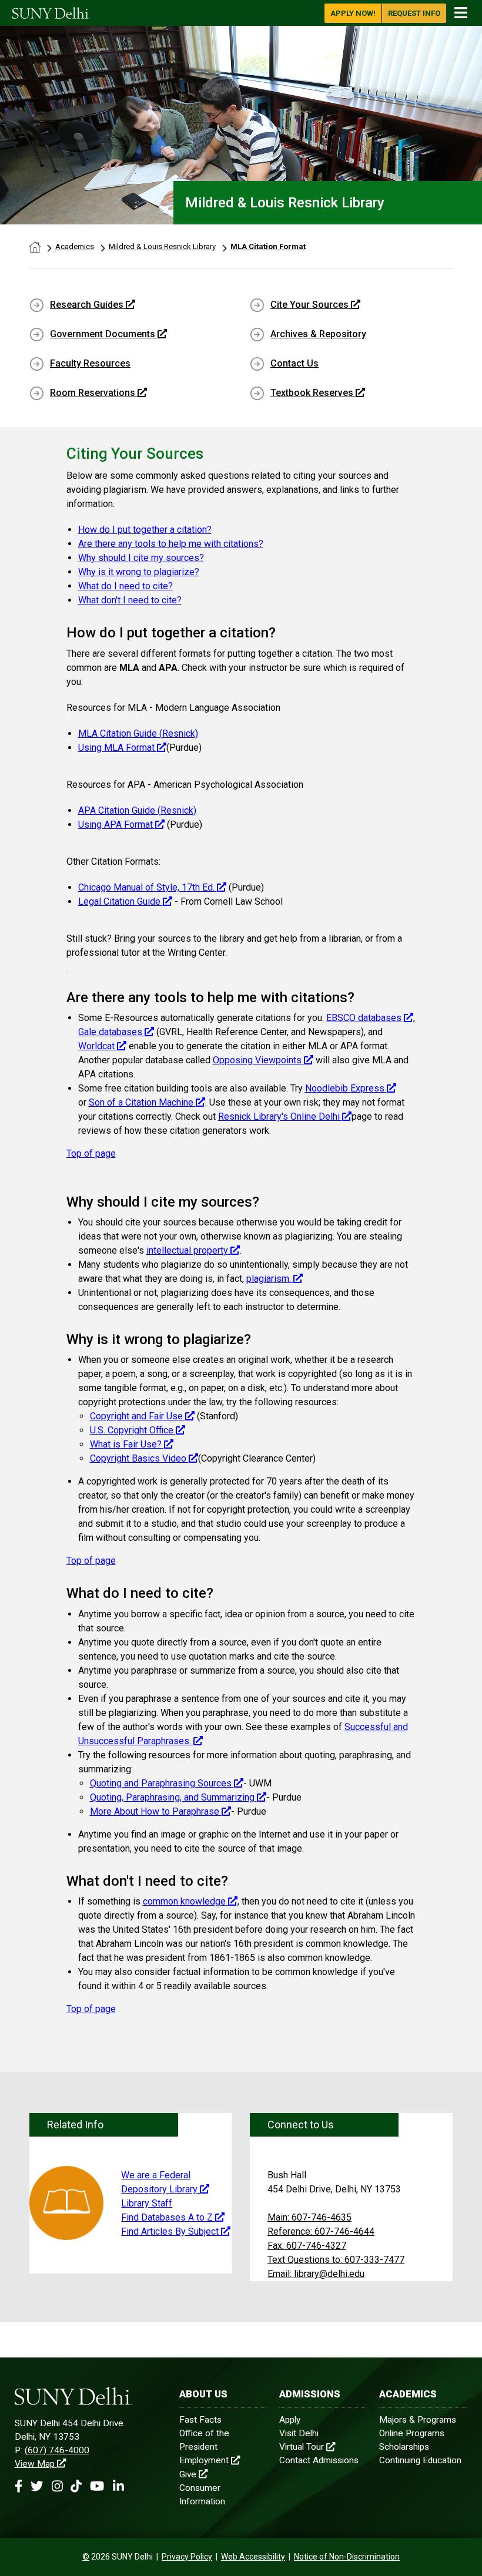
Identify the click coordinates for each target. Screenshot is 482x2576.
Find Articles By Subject (170, 2231)
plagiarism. (269, 1279)
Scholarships (404, 2447)
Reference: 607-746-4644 (321, 2231)
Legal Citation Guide (119, 901)
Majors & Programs (418, 2420)
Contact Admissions (319, 2460)
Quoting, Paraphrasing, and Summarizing (173, 1797)
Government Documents (103, 334)
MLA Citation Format (268, 246)
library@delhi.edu (316, 2274)
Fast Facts (200, 2420)
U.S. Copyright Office (132, 1430)
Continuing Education (420, 2460)
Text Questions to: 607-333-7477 (336, 2260)
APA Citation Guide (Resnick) (137, 810)
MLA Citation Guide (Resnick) (138, 733)
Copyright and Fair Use (136, 1416)
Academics (75, 246)
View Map (35, 2464)
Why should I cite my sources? (141, 558)
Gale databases (110, 1032)
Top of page (91, 1153)
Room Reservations (93, 393)
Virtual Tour (302, 2447)
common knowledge (184, 1901)
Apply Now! (353, 13)
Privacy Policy (187, 2557)
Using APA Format (116, 824)
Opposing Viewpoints (257, 1060)
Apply (290, 2420)
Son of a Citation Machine (141, 1102)
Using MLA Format (118, 748)
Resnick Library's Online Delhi (280, 1116)
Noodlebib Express (345, 1088)
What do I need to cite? (125, 586)
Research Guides (87, 305)
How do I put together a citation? (145, 530)
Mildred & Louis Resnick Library (162, 246)
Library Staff (147, 2203)
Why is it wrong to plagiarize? (139, 572)
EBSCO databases (364, 1018)
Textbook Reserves (312, 393)
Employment (204, 2460)
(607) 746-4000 (57, 2450)
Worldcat (96, 1046)
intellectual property (187, 1250)
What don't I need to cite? (130, 600)
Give (188, 2474)
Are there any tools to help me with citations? (171, 544)
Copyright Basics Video (139, 1458)
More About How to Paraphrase (156, 1811)
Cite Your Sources (309, 305)
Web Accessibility (253, 2557)
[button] (19, 2486)
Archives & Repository (318, 334)
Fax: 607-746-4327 (307, 2246)
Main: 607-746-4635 (309, 2217)
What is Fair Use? (126, 1444)
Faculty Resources (90, 363)
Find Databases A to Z (167, 2217)
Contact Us (294, 363)
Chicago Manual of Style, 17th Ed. (146, 887)
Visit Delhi (299, 2433)
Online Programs (412, 2433)
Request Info (414, 13)
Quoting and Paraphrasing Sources (162, 1783)
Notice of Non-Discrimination (347, 2557)
